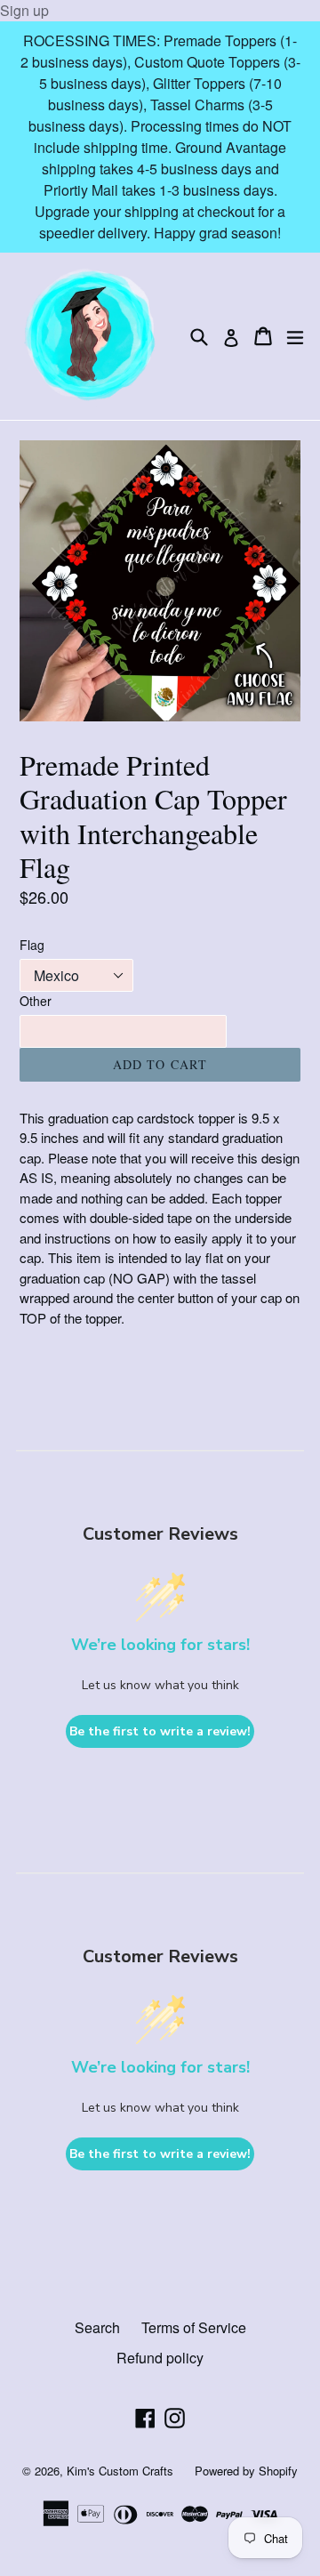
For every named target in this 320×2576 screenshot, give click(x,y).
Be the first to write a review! (160, 1731)
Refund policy (160, 2358)
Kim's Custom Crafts (120, 2471)
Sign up (24, 10)
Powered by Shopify (246, 2471)
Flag (32, 945)
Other (36, 1001)
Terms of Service (194, 2327)
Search (97, 2327)
